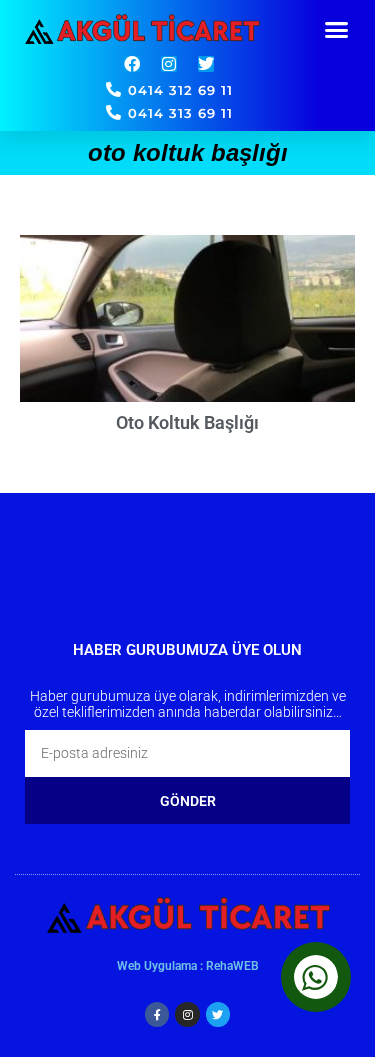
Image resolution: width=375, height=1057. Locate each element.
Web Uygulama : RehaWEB (188, 966)
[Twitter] (206, 64)
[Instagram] (169, 64)
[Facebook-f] (157, 1014)
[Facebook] (132, 64)
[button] (337, 30)
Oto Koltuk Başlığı (187, 422)
